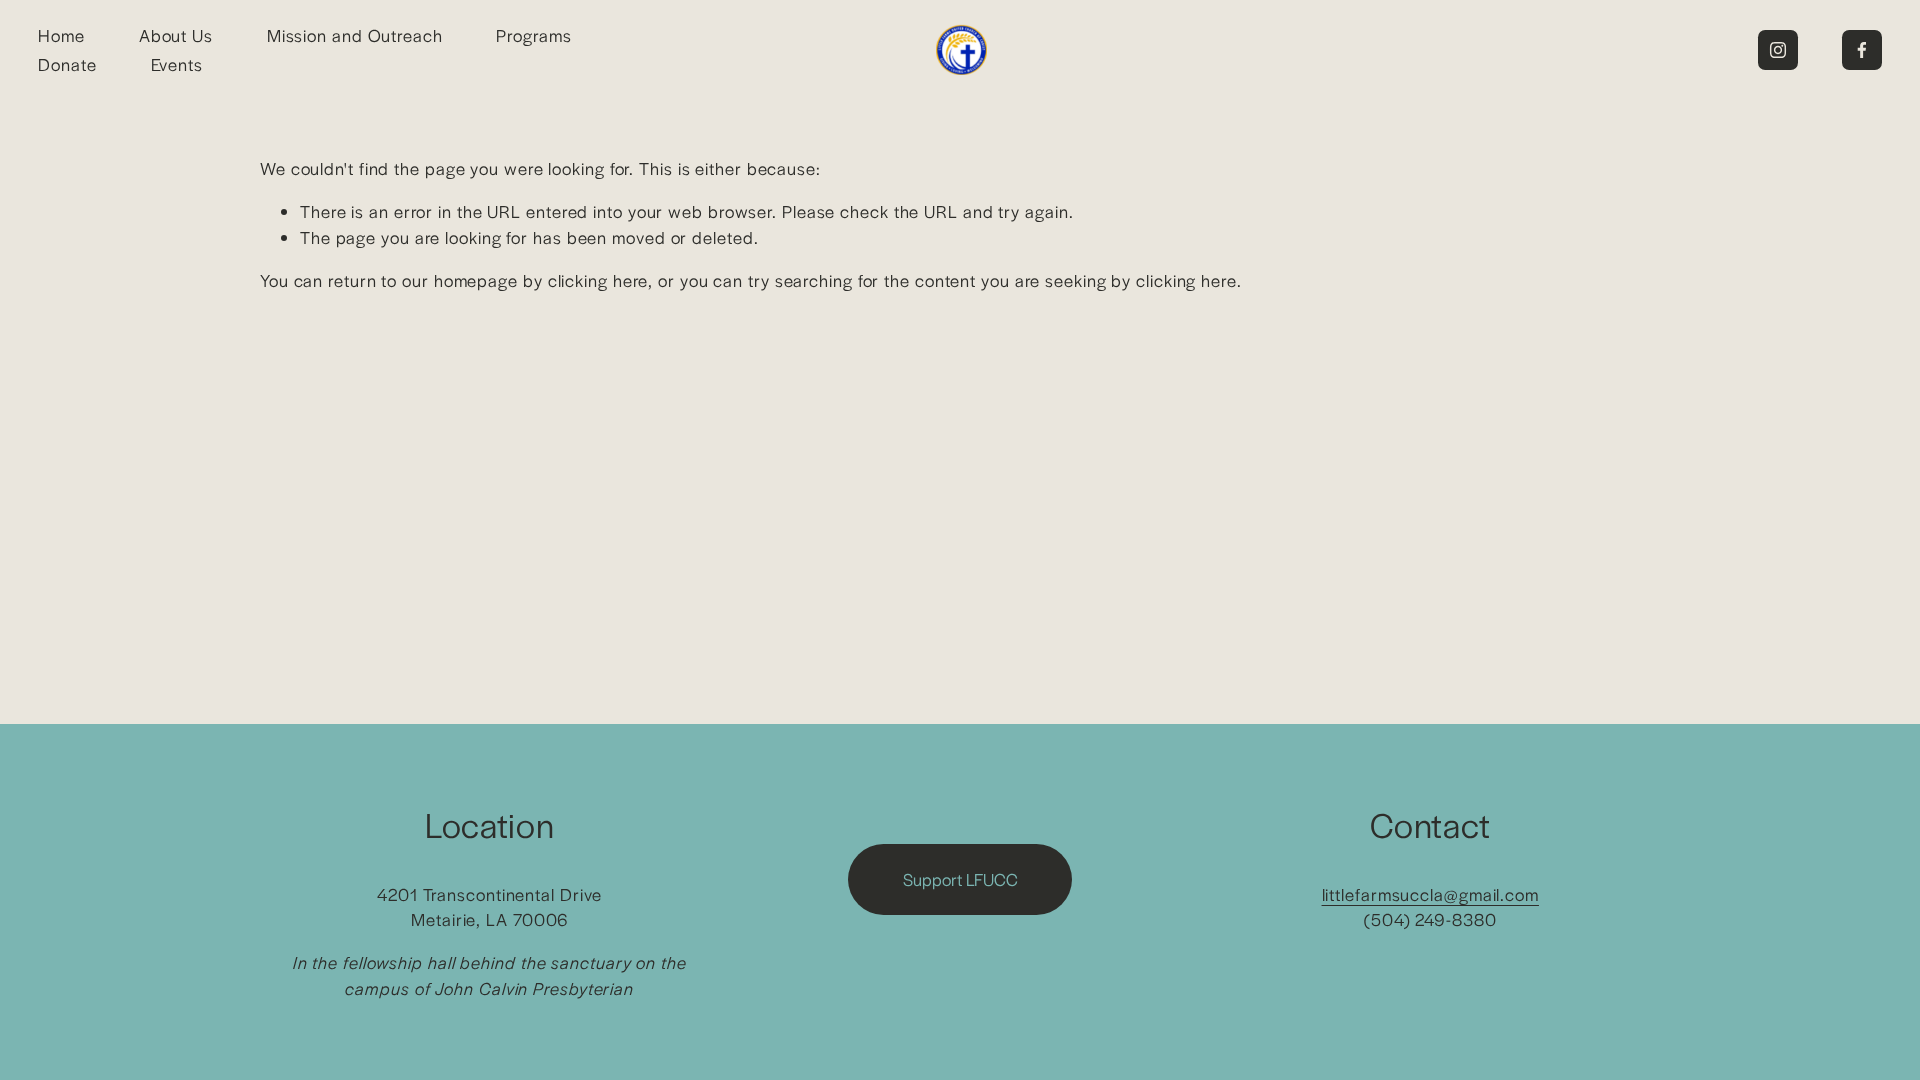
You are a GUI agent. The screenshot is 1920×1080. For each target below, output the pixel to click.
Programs (533, 35)
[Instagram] (1778, 50)
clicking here (598, 280)
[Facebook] (1862, 50)
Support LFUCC (960, 879)
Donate (67, 64)
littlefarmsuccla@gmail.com (1430, 894)
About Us (176, 35)
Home (61, 35)
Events (177, 64)
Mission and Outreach (355, 35)
